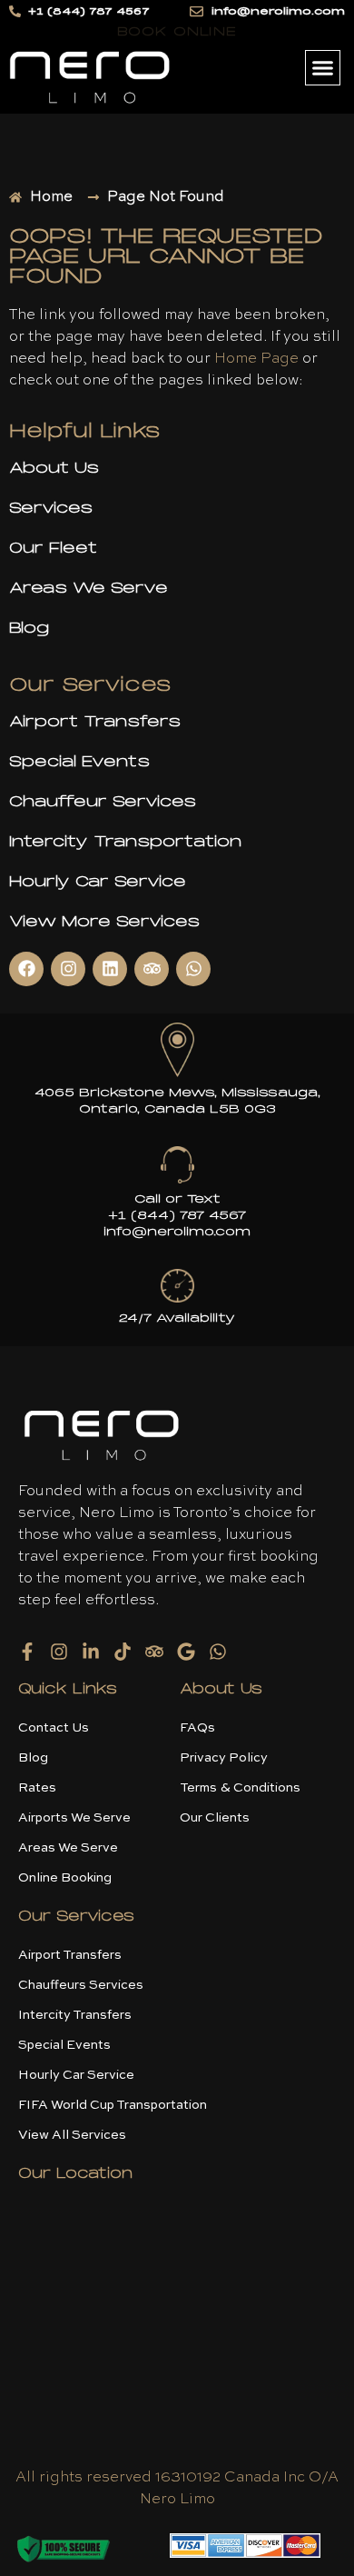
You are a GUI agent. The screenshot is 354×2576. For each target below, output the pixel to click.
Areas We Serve (88, 588)
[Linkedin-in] (91, 1652)
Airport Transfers (95, 721)
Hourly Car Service (98, 881)
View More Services (104, 921)
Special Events (79, 761)
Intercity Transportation (125, 841)
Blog (29, 628)
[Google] (186, 1652)
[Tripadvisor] (152, 969)
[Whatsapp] (193, 969)
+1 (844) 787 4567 (177, 1215)
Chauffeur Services (103, 801)
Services (51, 508)
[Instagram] (68, 969)
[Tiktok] (123, 1652)
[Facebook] (26, 969)
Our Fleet (53, 548)
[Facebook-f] (27, 1652)
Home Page (256, 359)
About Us (54, 468)
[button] (323, 68)
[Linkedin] (110, 969)
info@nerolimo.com (177, 1232)
